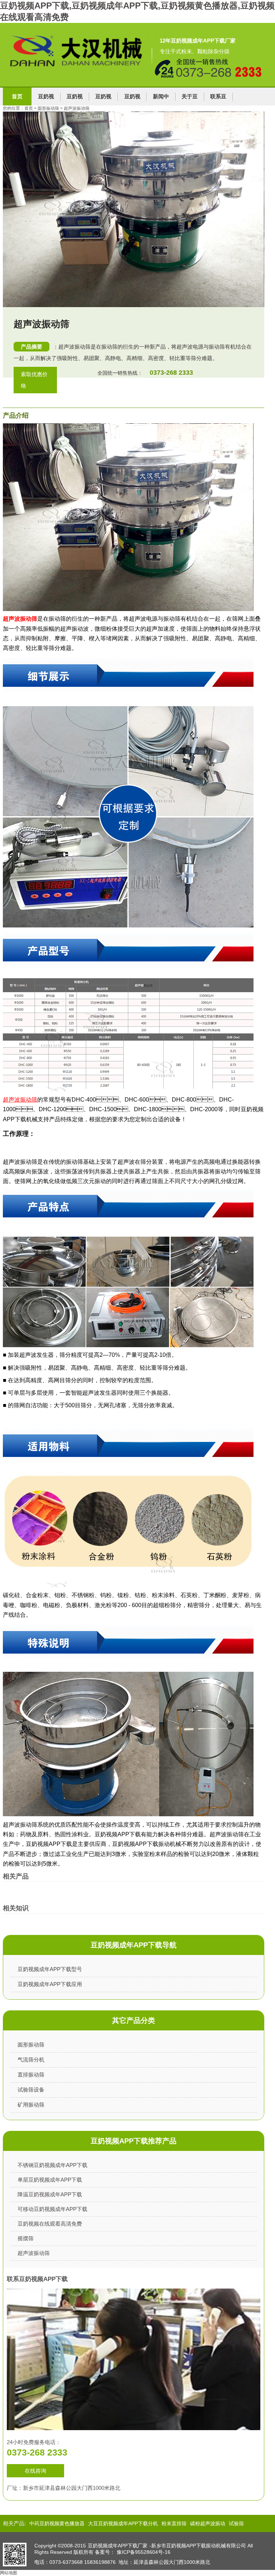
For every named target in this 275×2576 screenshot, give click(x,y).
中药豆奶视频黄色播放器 (57, 2523)
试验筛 (236, 2523)
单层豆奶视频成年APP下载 (50, 2180)
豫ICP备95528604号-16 (144, 2552)
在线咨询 (35, 2471)
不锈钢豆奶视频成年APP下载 (52, 2165)
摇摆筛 (26, 2238)
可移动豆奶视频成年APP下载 (52, 2209)
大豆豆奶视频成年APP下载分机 (123, 2523)
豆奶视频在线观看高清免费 (50, 2224)
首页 (17, 96)
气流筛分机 (31, 2060)
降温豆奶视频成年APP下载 (50, 2194)
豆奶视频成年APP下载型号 (50, 1969)
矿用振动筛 (31, 2105)
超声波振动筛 (20, 619)
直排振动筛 (31, 2075)
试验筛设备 (31, 2090)
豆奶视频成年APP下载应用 (50, 1984)
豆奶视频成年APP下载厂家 (118, 2546)
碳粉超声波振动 (208, 2523)
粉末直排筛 (174, 2523)
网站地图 (9, 2573)
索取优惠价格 (34, 380)
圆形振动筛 (31, 2045)
